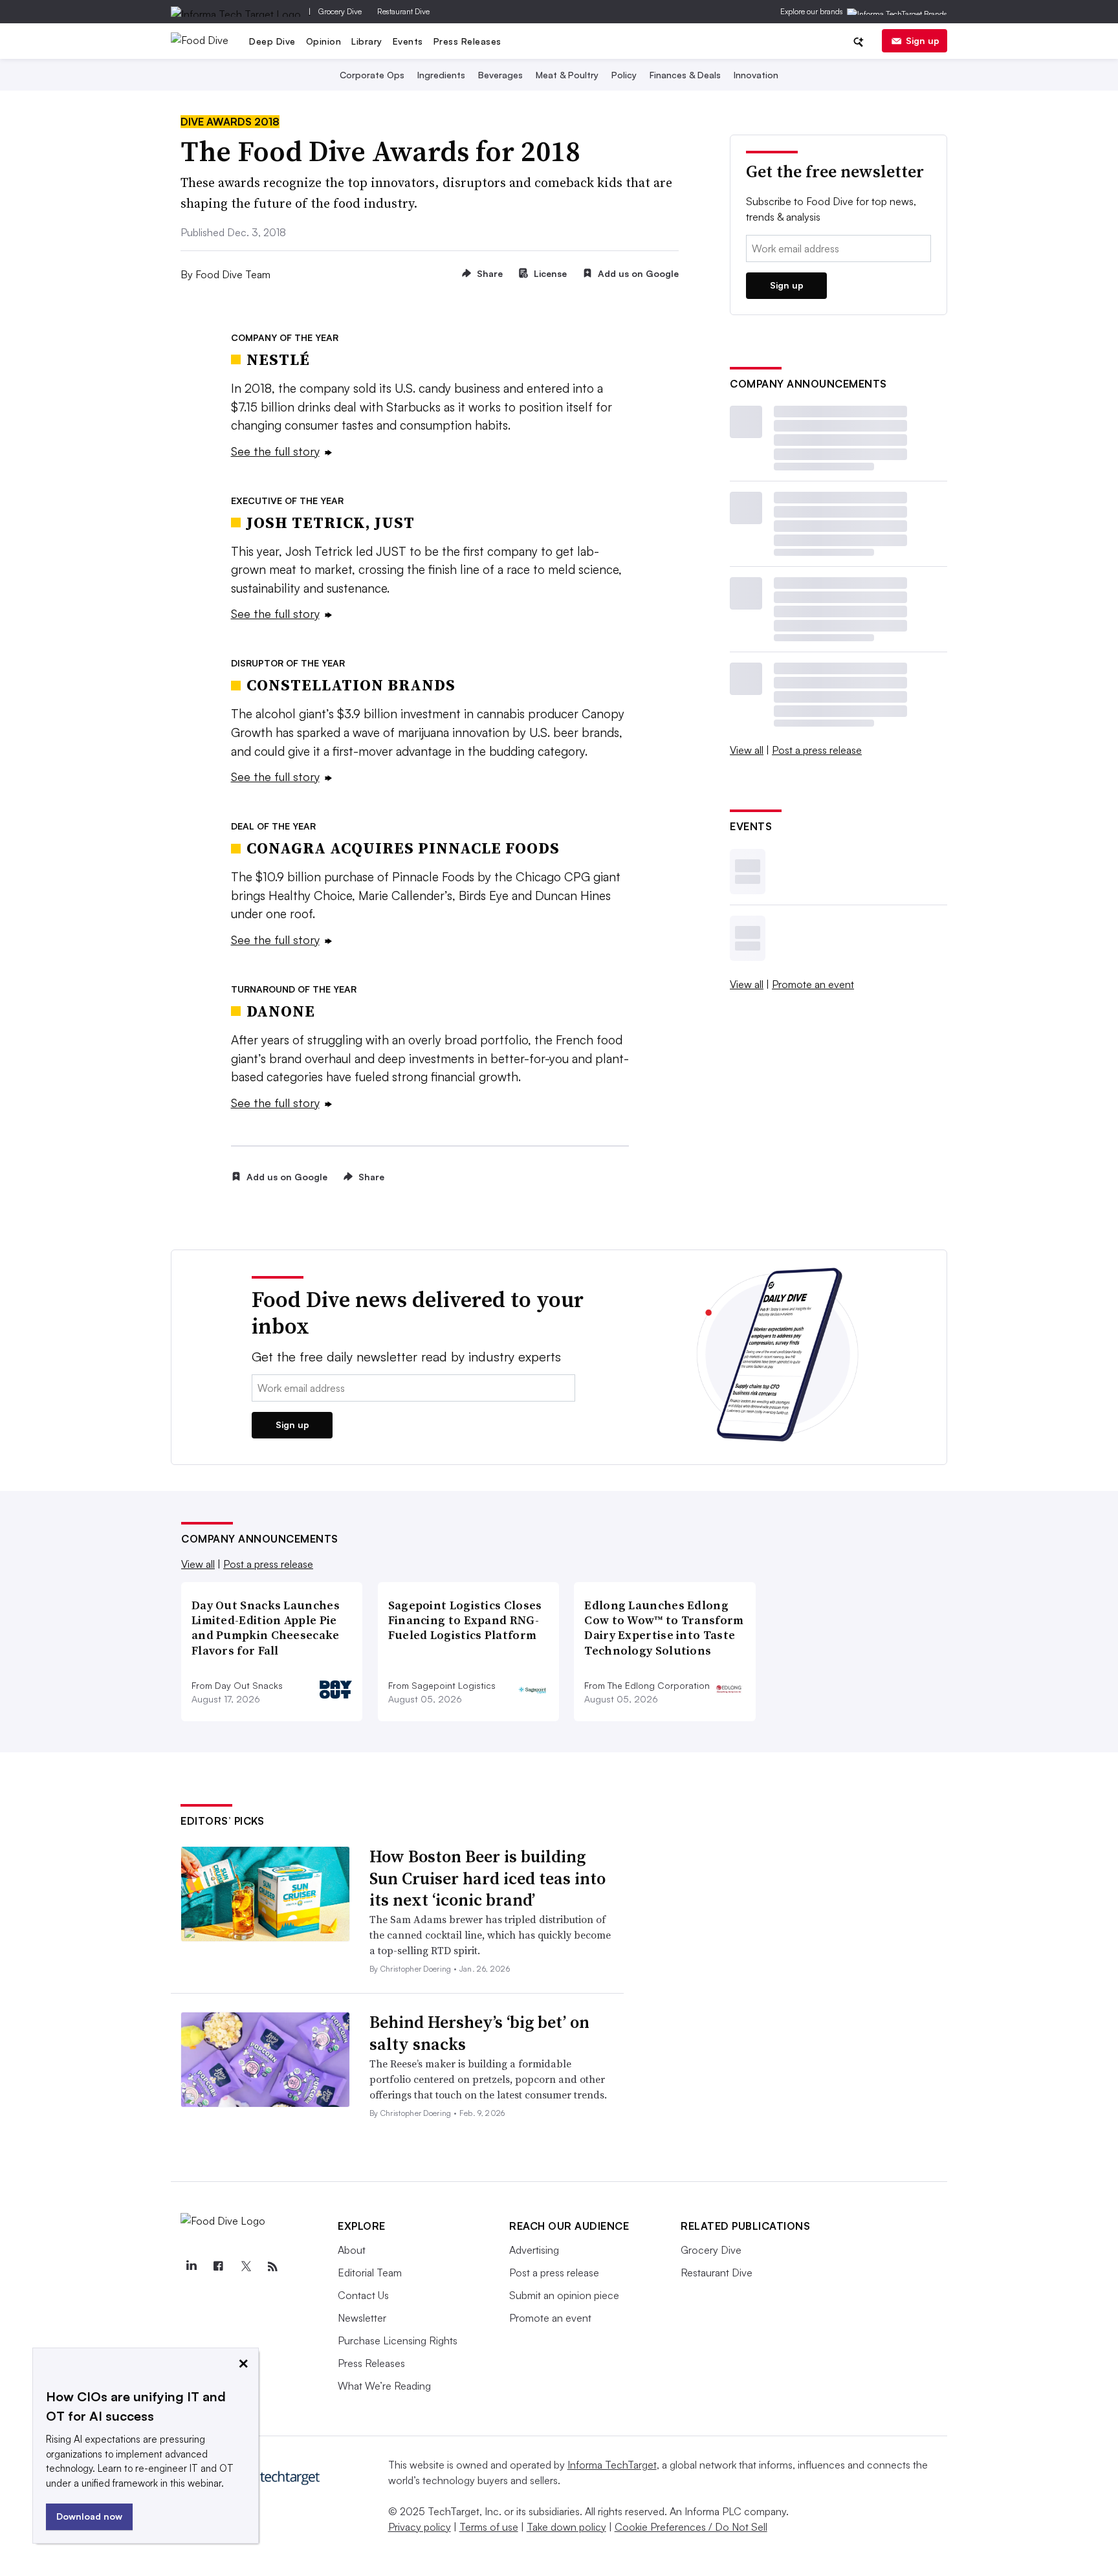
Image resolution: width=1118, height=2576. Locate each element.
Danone (281, 1011)
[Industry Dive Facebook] (218, 2267)
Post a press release (817, 750)
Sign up (923, 40)
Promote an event (813, 984)
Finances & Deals (685, 75)
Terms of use (489, 2527)
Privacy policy (420, 2527)
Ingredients (441, 75)
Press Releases (467, 41)
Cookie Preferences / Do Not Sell (691, 2527)
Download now (89, 2516)
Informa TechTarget (612, 2465)
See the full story (275, 451)
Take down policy (566, 2527)
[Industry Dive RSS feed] (272, 2267)
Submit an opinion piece (564, 2295)
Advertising (534, 2250)
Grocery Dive (340, 11)
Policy (624, 75)
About (352, 2250)
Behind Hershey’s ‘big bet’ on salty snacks (479, 2033)
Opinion (324, 41)
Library (367, 41)
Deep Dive (272, 41)
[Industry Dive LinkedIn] (191, 2267)
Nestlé (278, 359)
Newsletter (362, 2318)
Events (408, 41)
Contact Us (363, 2295)
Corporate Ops (372, 75)
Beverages (500, 75)
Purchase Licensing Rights (398, 2340)
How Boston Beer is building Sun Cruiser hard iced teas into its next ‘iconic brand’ (488, 1878)
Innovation (756, 75)
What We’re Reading (384, 2386)
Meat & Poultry (567, 75)
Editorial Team (370, 2273)
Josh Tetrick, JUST (331, 523)
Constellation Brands (351, 685)
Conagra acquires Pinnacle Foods (403, 848)
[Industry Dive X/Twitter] (245, 2267)
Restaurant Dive (403, 11)
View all (747, 750)
